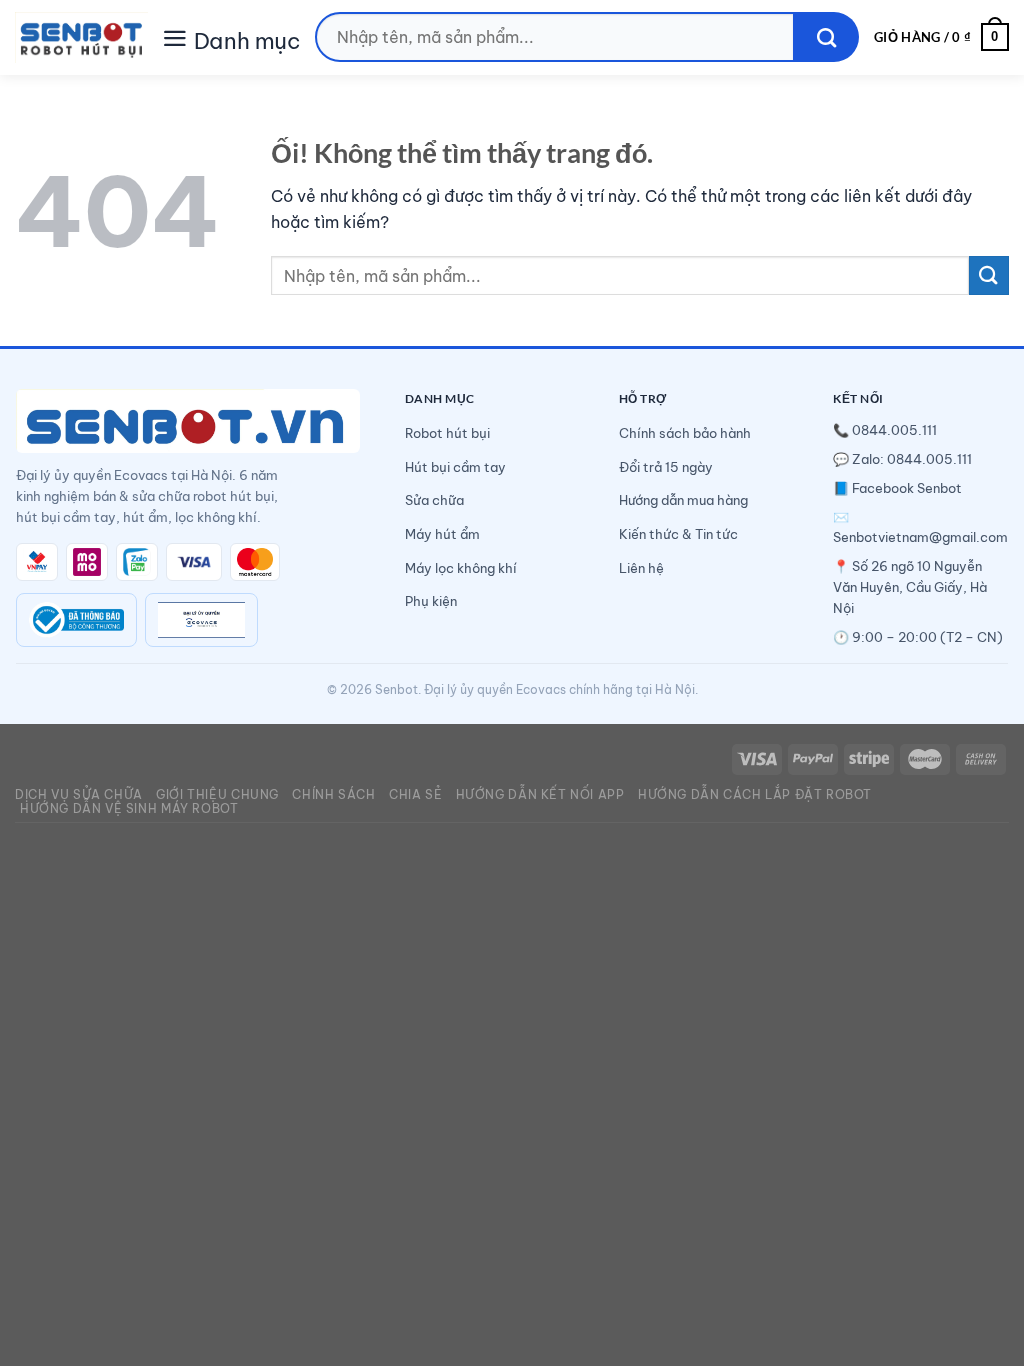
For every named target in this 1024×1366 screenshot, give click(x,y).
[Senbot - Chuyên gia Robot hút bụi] (81, 37)
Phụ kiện (431, 601)
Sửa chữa (434, 500)
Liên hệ (641, 568)
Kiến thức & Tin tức (678, 534)
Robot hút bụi (447, 433)
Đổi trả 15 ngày (666, 467)
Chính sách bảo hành (685, 433)
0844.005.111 (894, 430)
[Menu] (175, 36)
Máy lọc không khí (461, 568)
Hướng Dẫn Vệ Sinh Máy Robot (129, 808)
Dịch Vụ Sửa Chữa (79, 794)
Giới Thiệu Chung (217, 794)
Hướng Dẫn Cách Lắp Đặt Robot (755, 794)
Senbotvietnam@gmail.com (920, 537)
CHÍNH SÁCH (333, 794)
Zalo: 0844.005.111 (912, 459)
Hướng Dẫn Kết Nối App (540, 794)
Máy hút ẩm (442, 534)
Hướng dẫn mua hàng (683, 500)
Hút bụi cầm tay (455, 467)
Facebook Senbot (907, 488)
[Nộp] (826, 37)
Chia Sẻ (415, 794)
